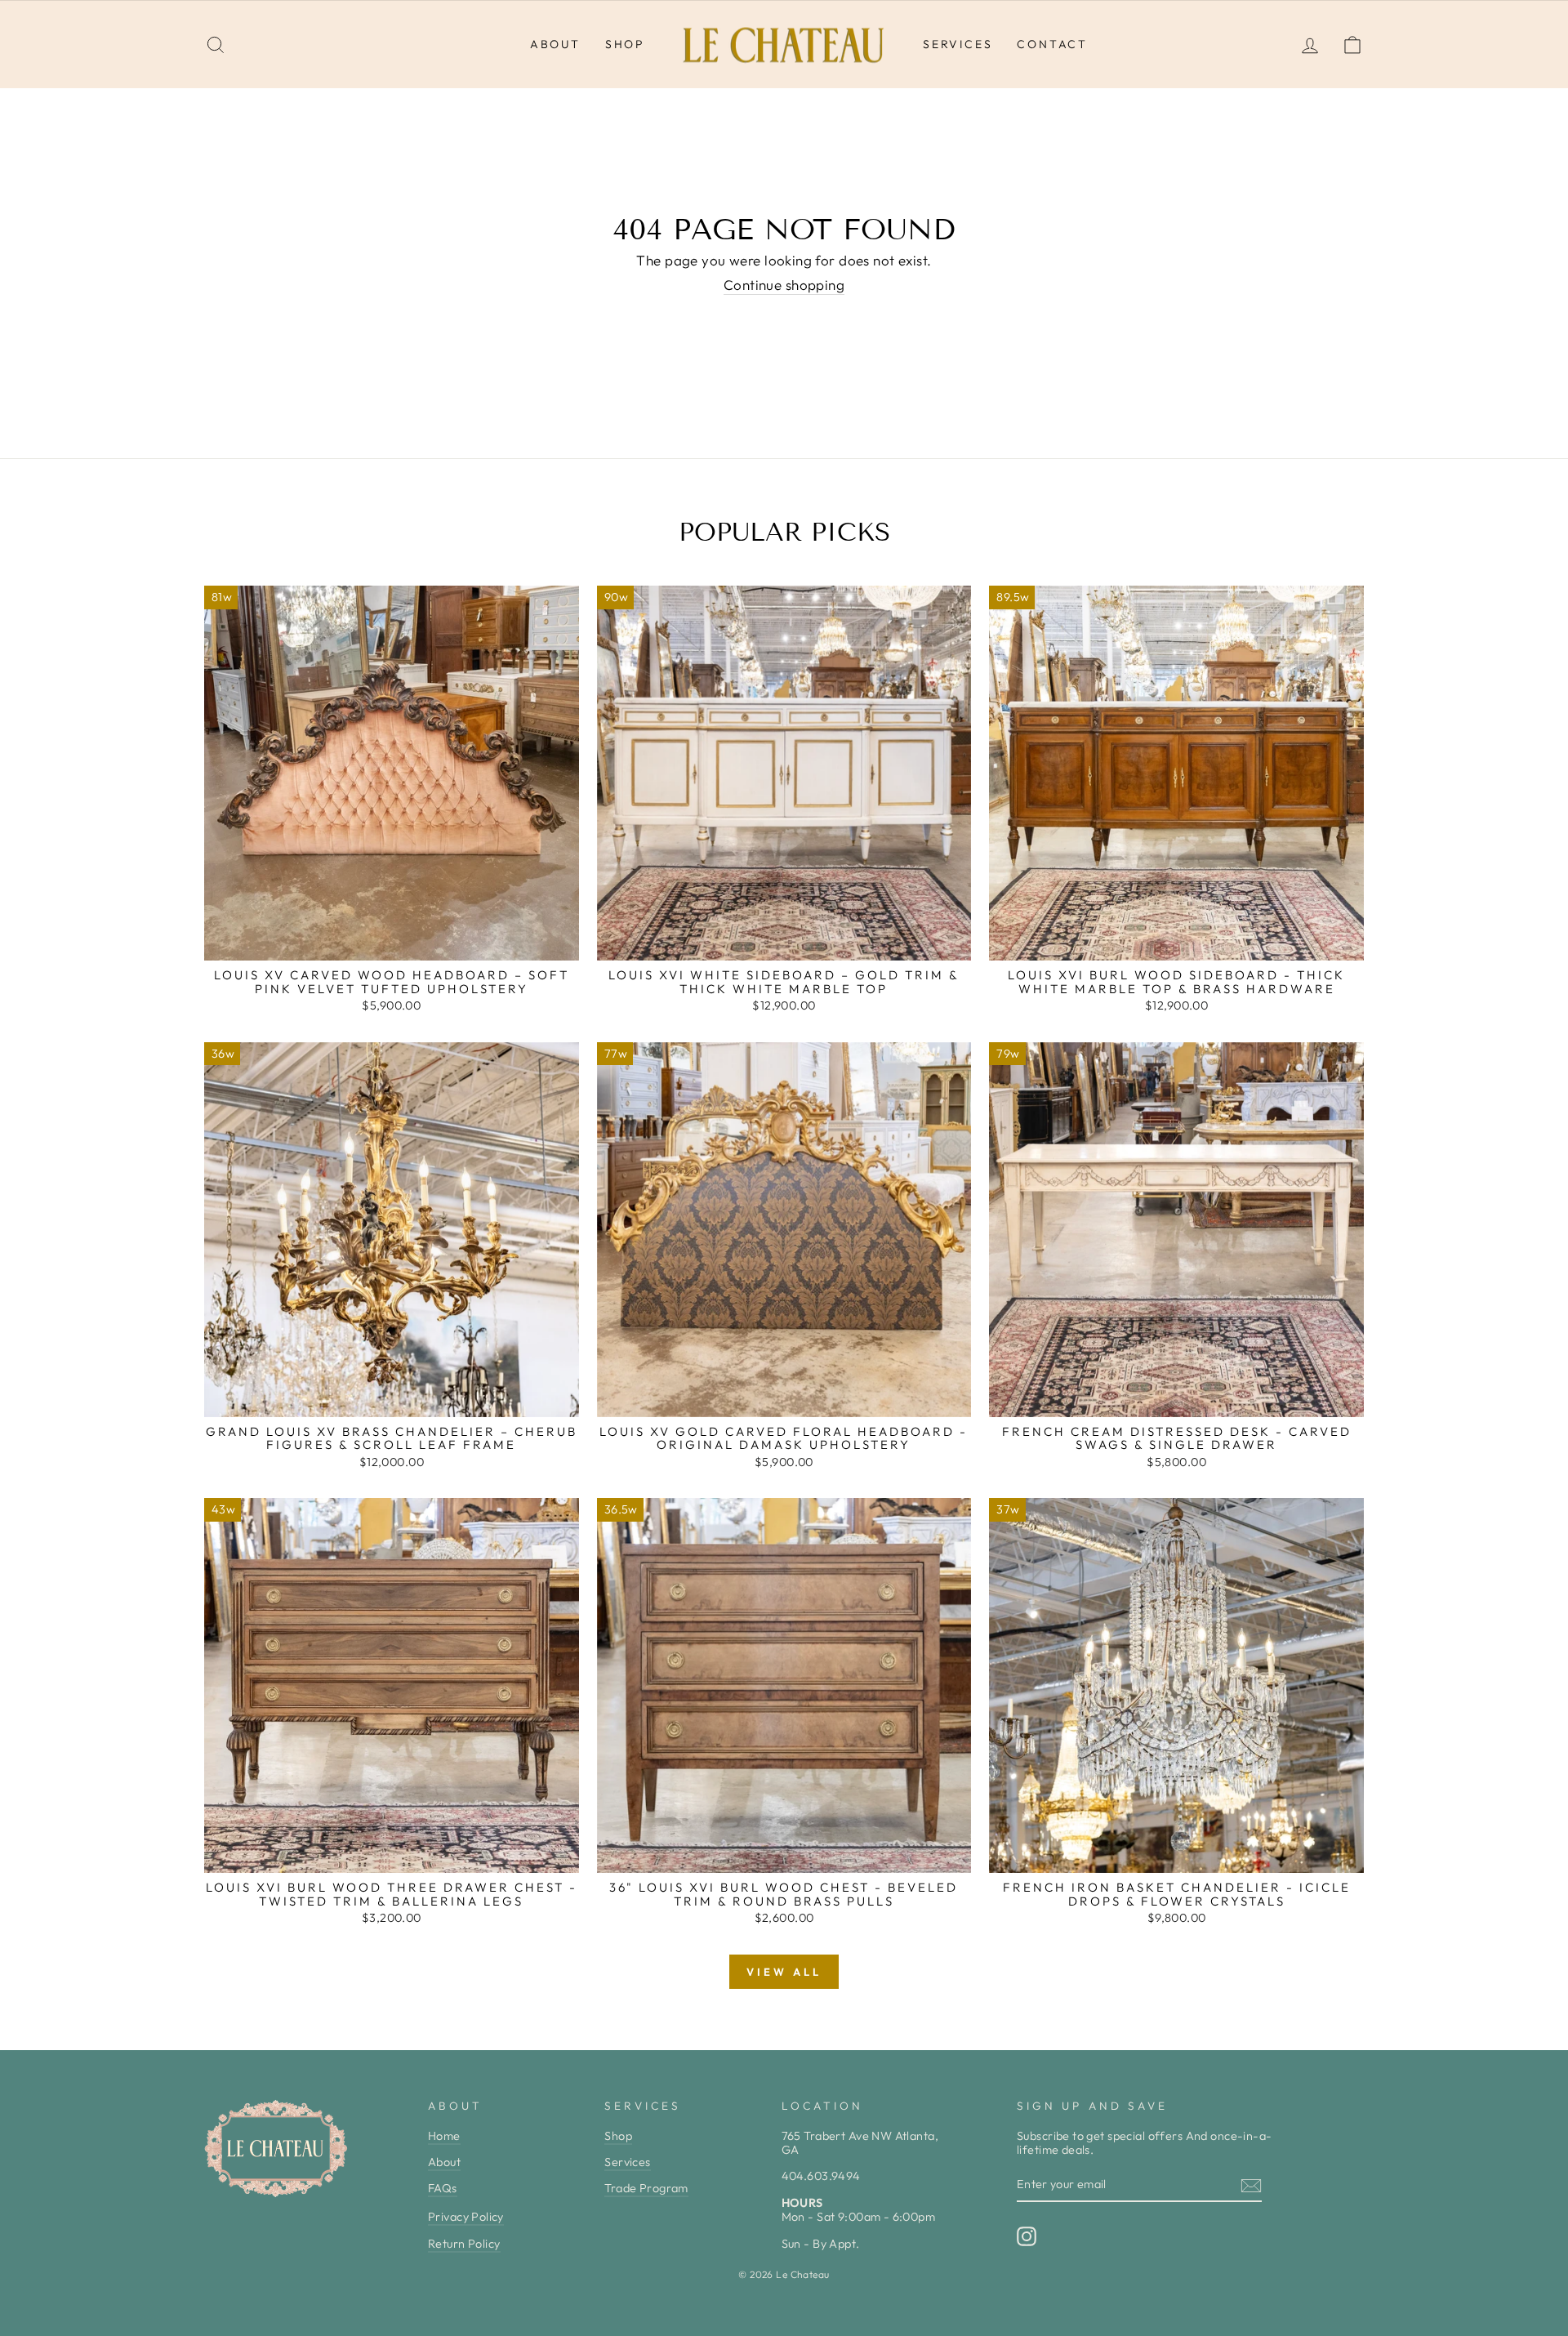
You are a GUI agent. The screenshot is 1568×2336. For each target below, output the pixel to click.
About (555, 44)
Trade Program (646, 2188)
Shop (625, 44)
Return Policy (464, 2244)
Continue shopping (784, 285)
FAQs (443, 2188)
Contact (1052, 44)
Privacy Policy (466, 2217)
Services (958, 44)
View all (784, 1972)
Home (444, 2136)
